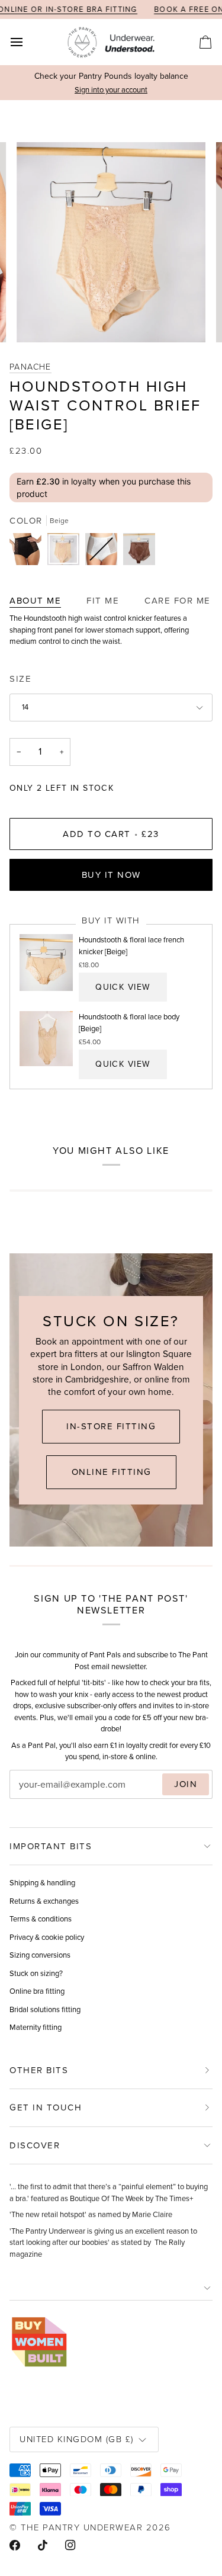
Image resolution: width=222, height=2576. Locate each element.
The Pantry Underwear (82, 2527)
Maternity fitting (36, 2027)
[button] (111, 2288)
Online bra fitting (37, 1991)
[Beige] (66, 552)
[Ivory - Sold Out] (104, 552)
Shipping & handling (42, 1883)
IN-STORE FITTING (111, 1426)
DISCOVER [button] (35, 2145)
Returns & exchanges (44, 1901)
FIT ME (103, 601)
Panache (30, 366)
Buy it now (111, 875)
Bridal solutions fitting (45, 2009)
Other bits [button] (39, 2070)
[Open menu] (27, 42)
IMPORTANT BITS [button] (51, 1846)
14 (25, 707)
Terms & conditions (41, 1919)
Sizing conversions (40, 1955)
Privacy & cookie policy (47, 1937)
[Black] (28, 552)
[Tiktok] (43, 2545)
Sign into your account (111, 90)
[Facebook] (15, 2545)
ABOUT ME (35, 601)
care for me (178, 601)
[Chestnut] (139, 552)
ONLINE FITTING (111, 1472)
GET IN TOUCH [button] (46, 2107)
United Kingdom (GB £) (77, 2439)
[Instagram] (70, 2545)
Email (30, 1796)
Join (186, 1784)
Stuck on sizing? (36, 1973)
